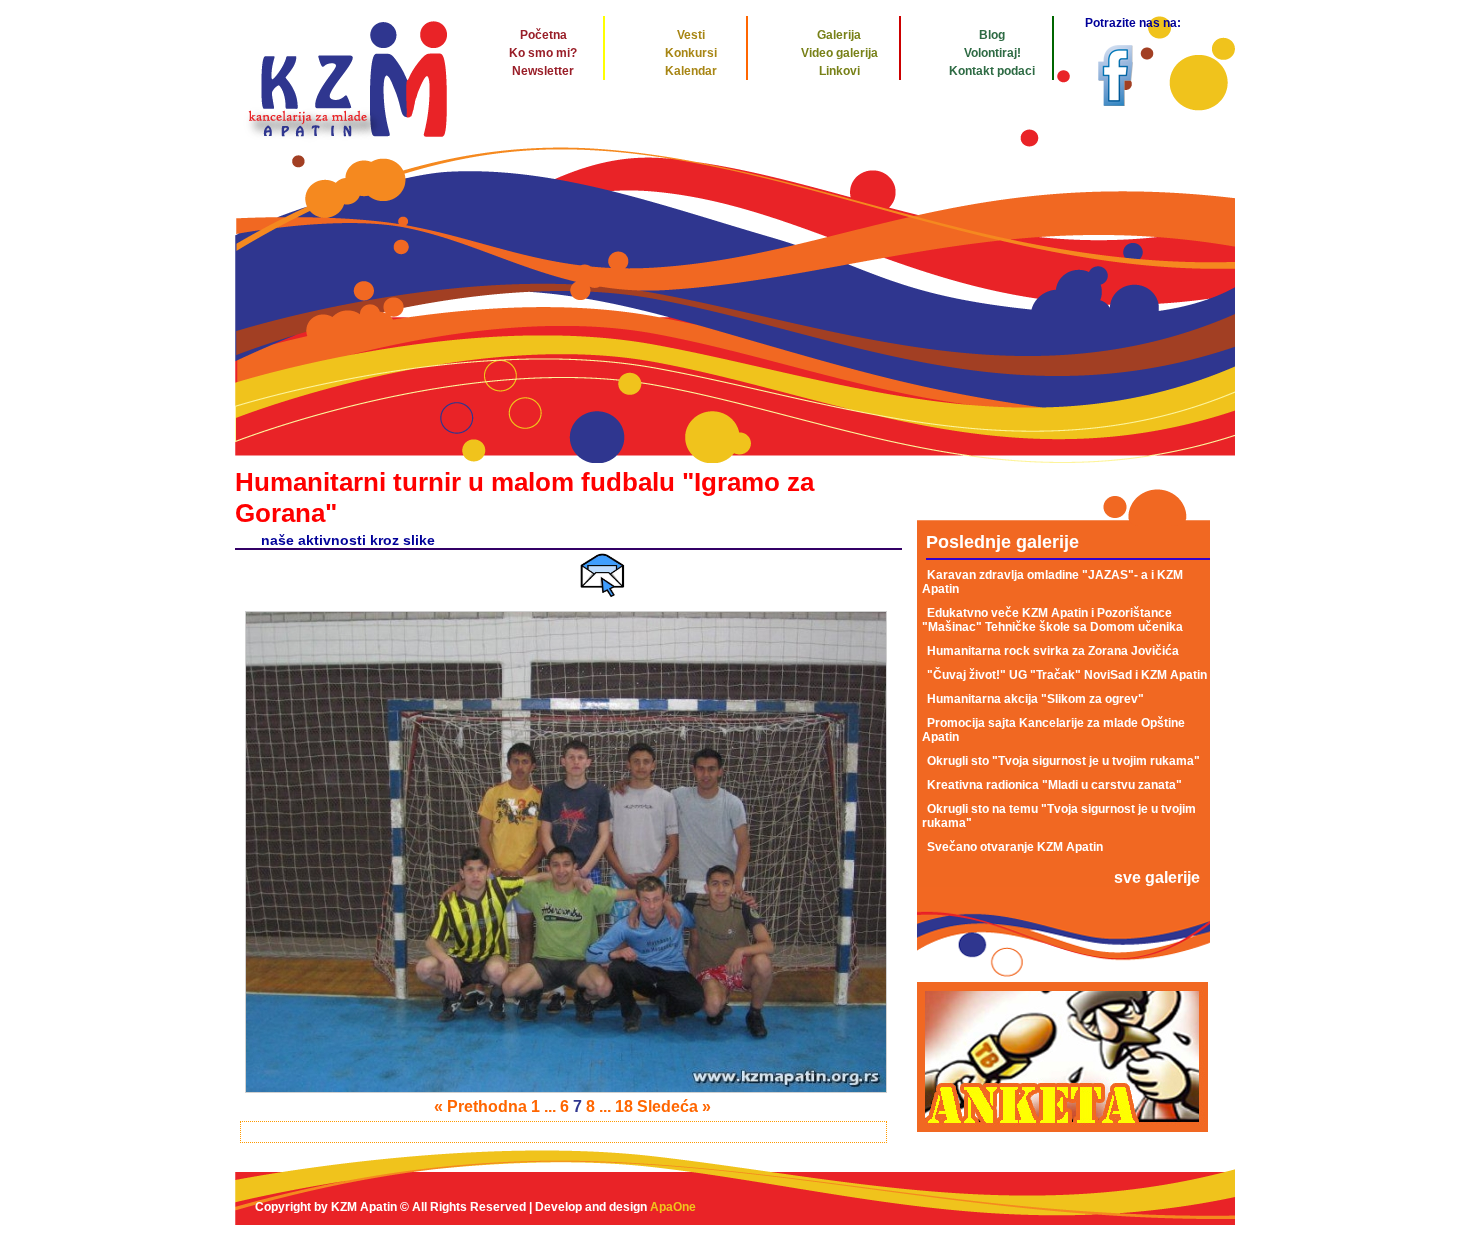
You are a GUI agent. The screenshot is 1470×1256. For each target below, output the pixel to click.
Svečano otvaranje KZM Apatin (1015, 847)
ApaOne (673, 1207)
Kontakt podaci (992, 71)
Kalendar (691, 71)
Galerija (839, 35)
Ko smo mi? (543, 53)
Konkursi (691, 53)
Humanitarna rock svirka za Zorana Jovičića (1053, 651)
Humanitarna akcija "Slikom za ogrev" (1035, 699)
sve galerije (1157, 877)
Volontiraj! (992, 53)
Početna (543, 35)
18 (624, 1106)
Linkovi (839, 71)
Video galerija (839, 53)
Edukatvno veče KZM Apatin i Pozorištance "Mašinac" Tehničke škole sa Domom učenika (1052, 620)
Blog (992, 35)
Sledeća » (674, 1106)
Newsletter (543, 71)
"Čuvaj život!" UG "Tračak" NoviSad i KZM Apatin (1067, 675)
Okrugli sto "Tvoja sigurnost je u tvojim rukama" (1063, 761)
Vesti (691, 35)
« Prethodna (480, 1106)
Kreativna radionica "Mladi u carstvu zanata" (1054, 785)
